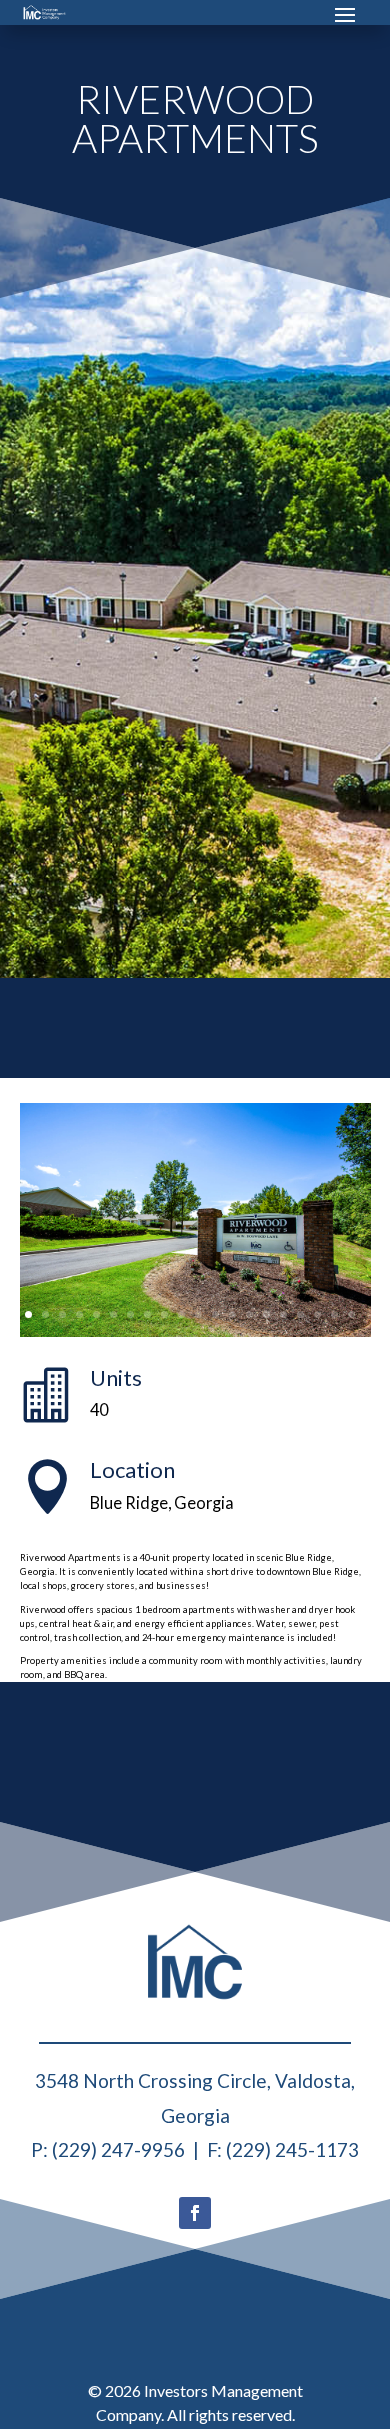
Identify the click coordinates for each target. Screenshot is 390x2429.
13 (232, 1314)
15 (266, 1314)
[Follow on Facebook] (195, 2213)
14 (249, 1314)
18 (317, 1314)
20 (351, 1314)
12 (215, 1314)
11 (198, 1314)
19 (334, 1314)
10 (181, 1314)
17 (300, 1314)
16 (283, 1314)
